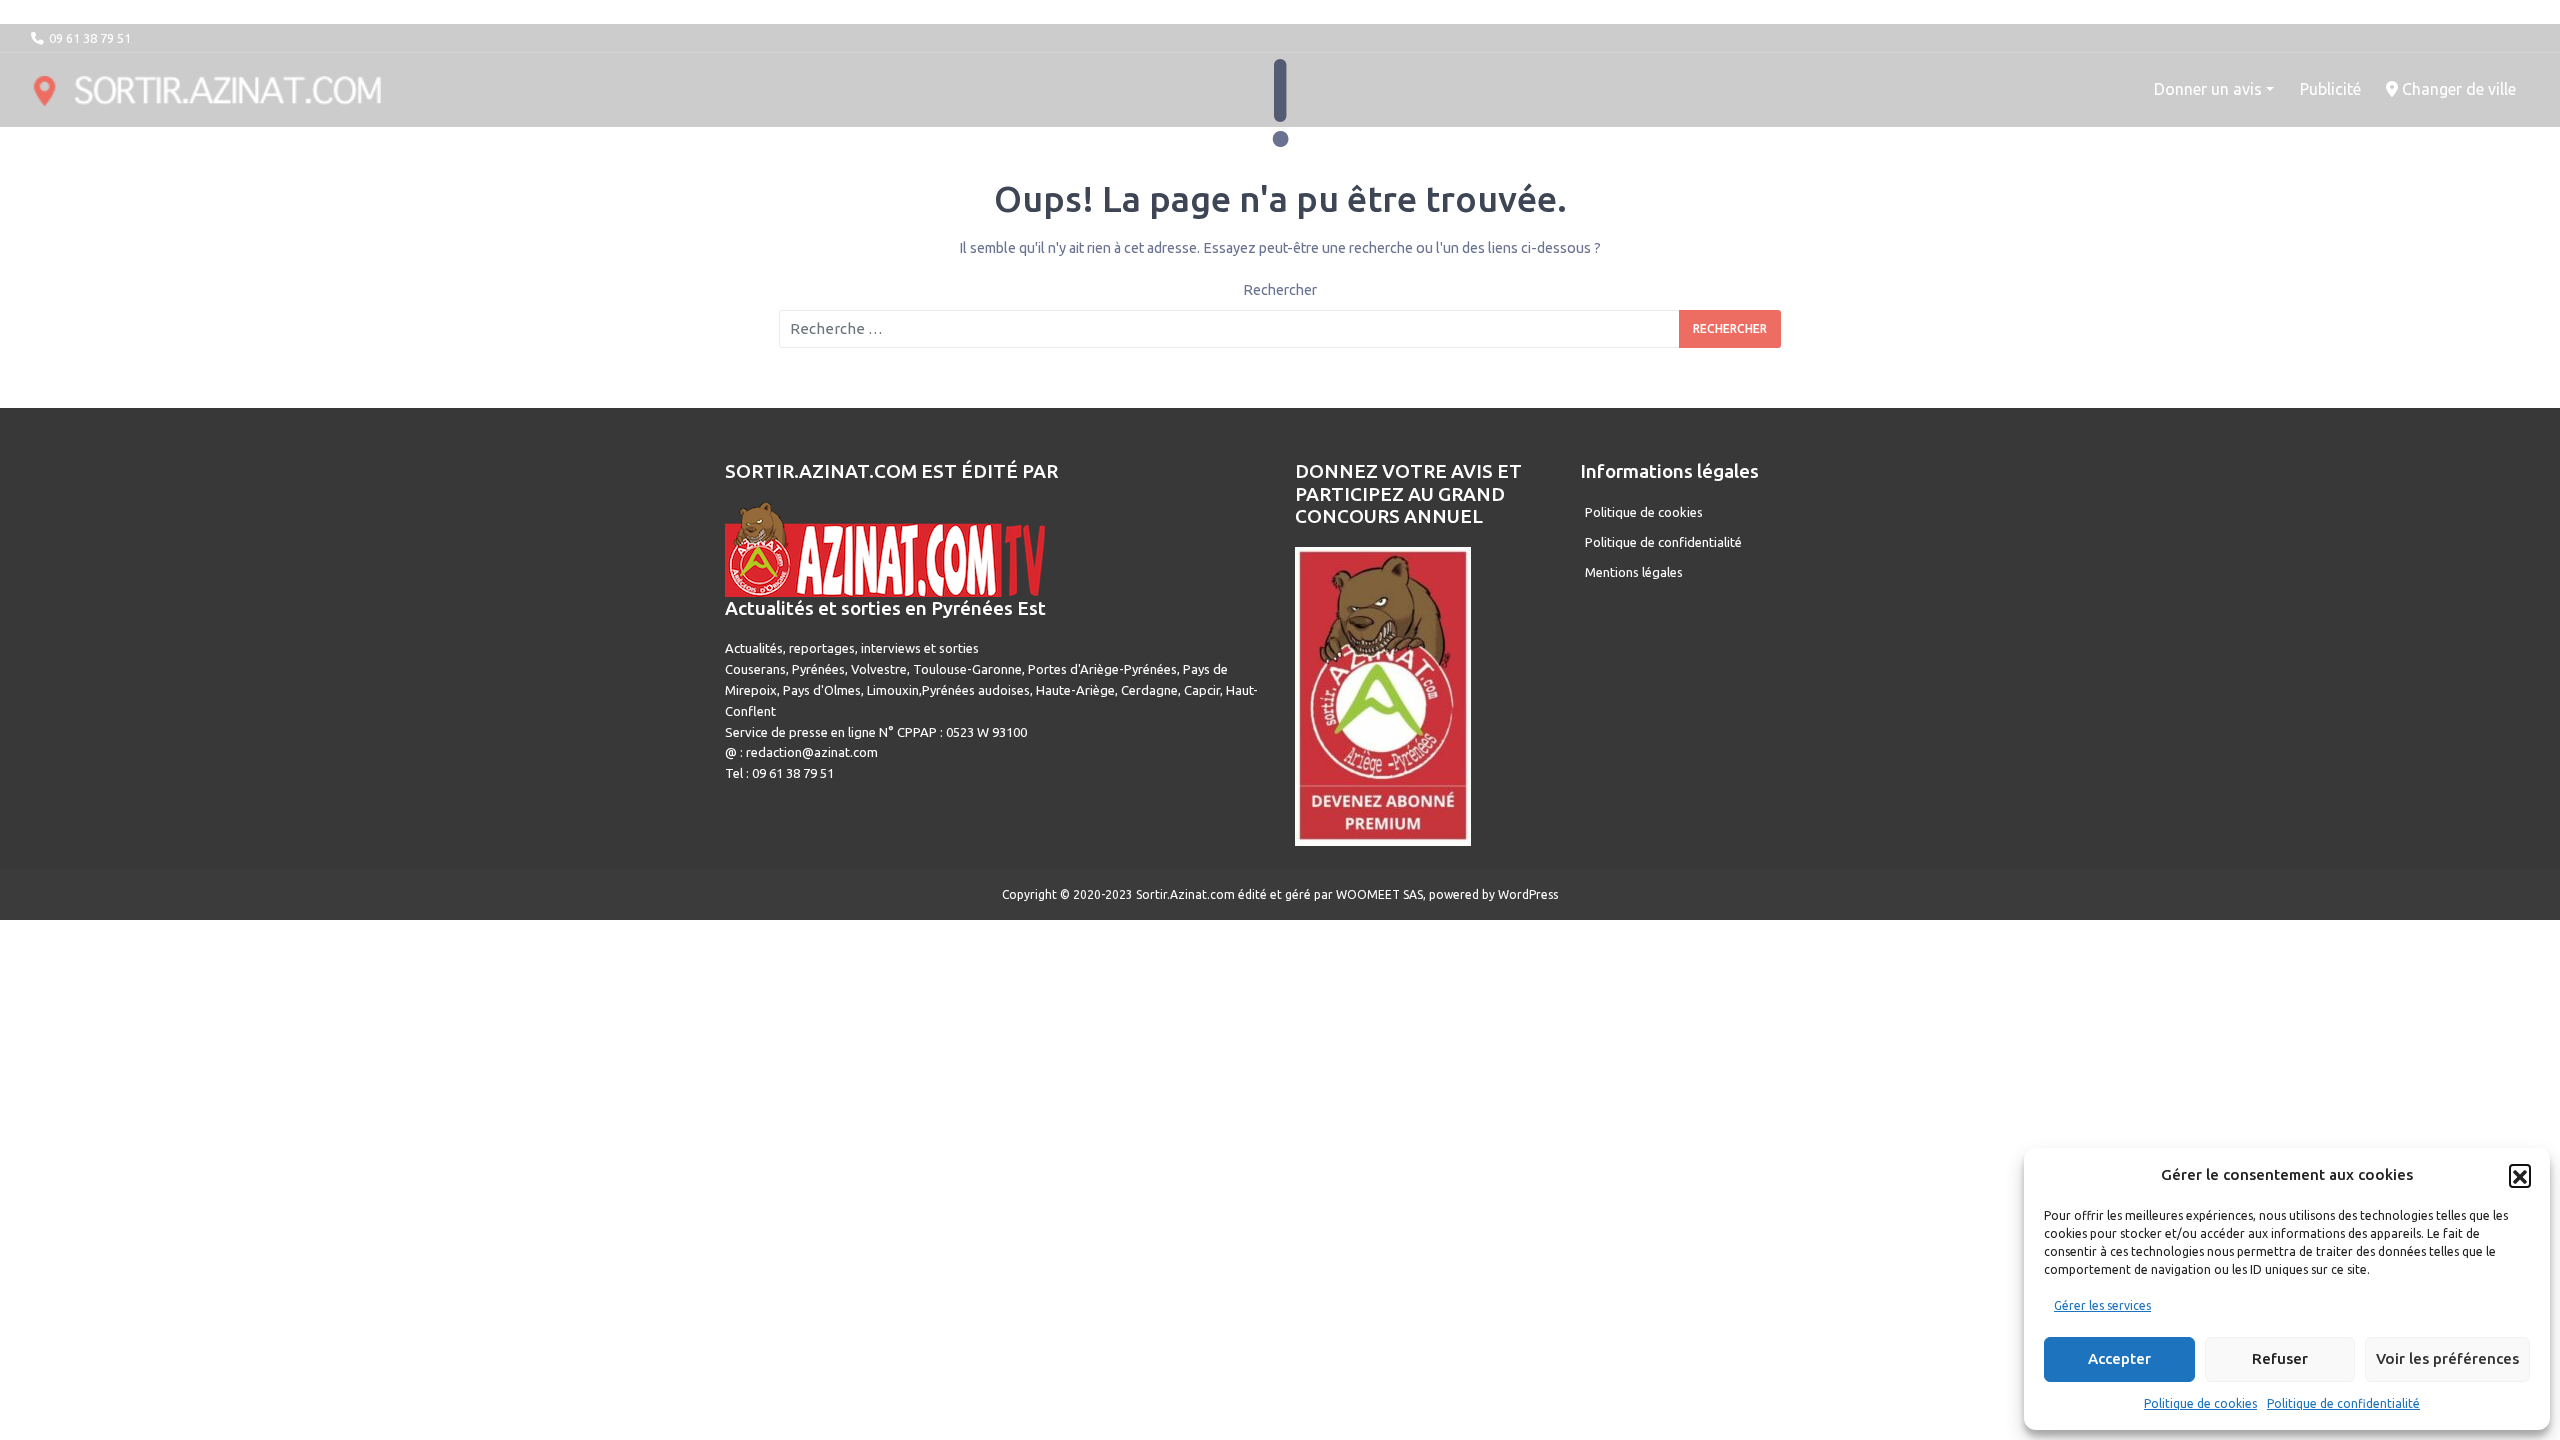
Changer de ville (2457, 89)
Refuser (2280, 1358)
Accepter (2119, 1358)
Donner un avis (2208, 89)
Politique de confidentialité (2343, 1403)
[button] (2520, 1175)
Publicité (2330, 89)
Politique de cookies (2200, 1403)
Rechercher (1280, 290)
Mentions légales (1634, 572)
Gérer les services (2102, 1305)
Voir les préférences (2447, 1358)
